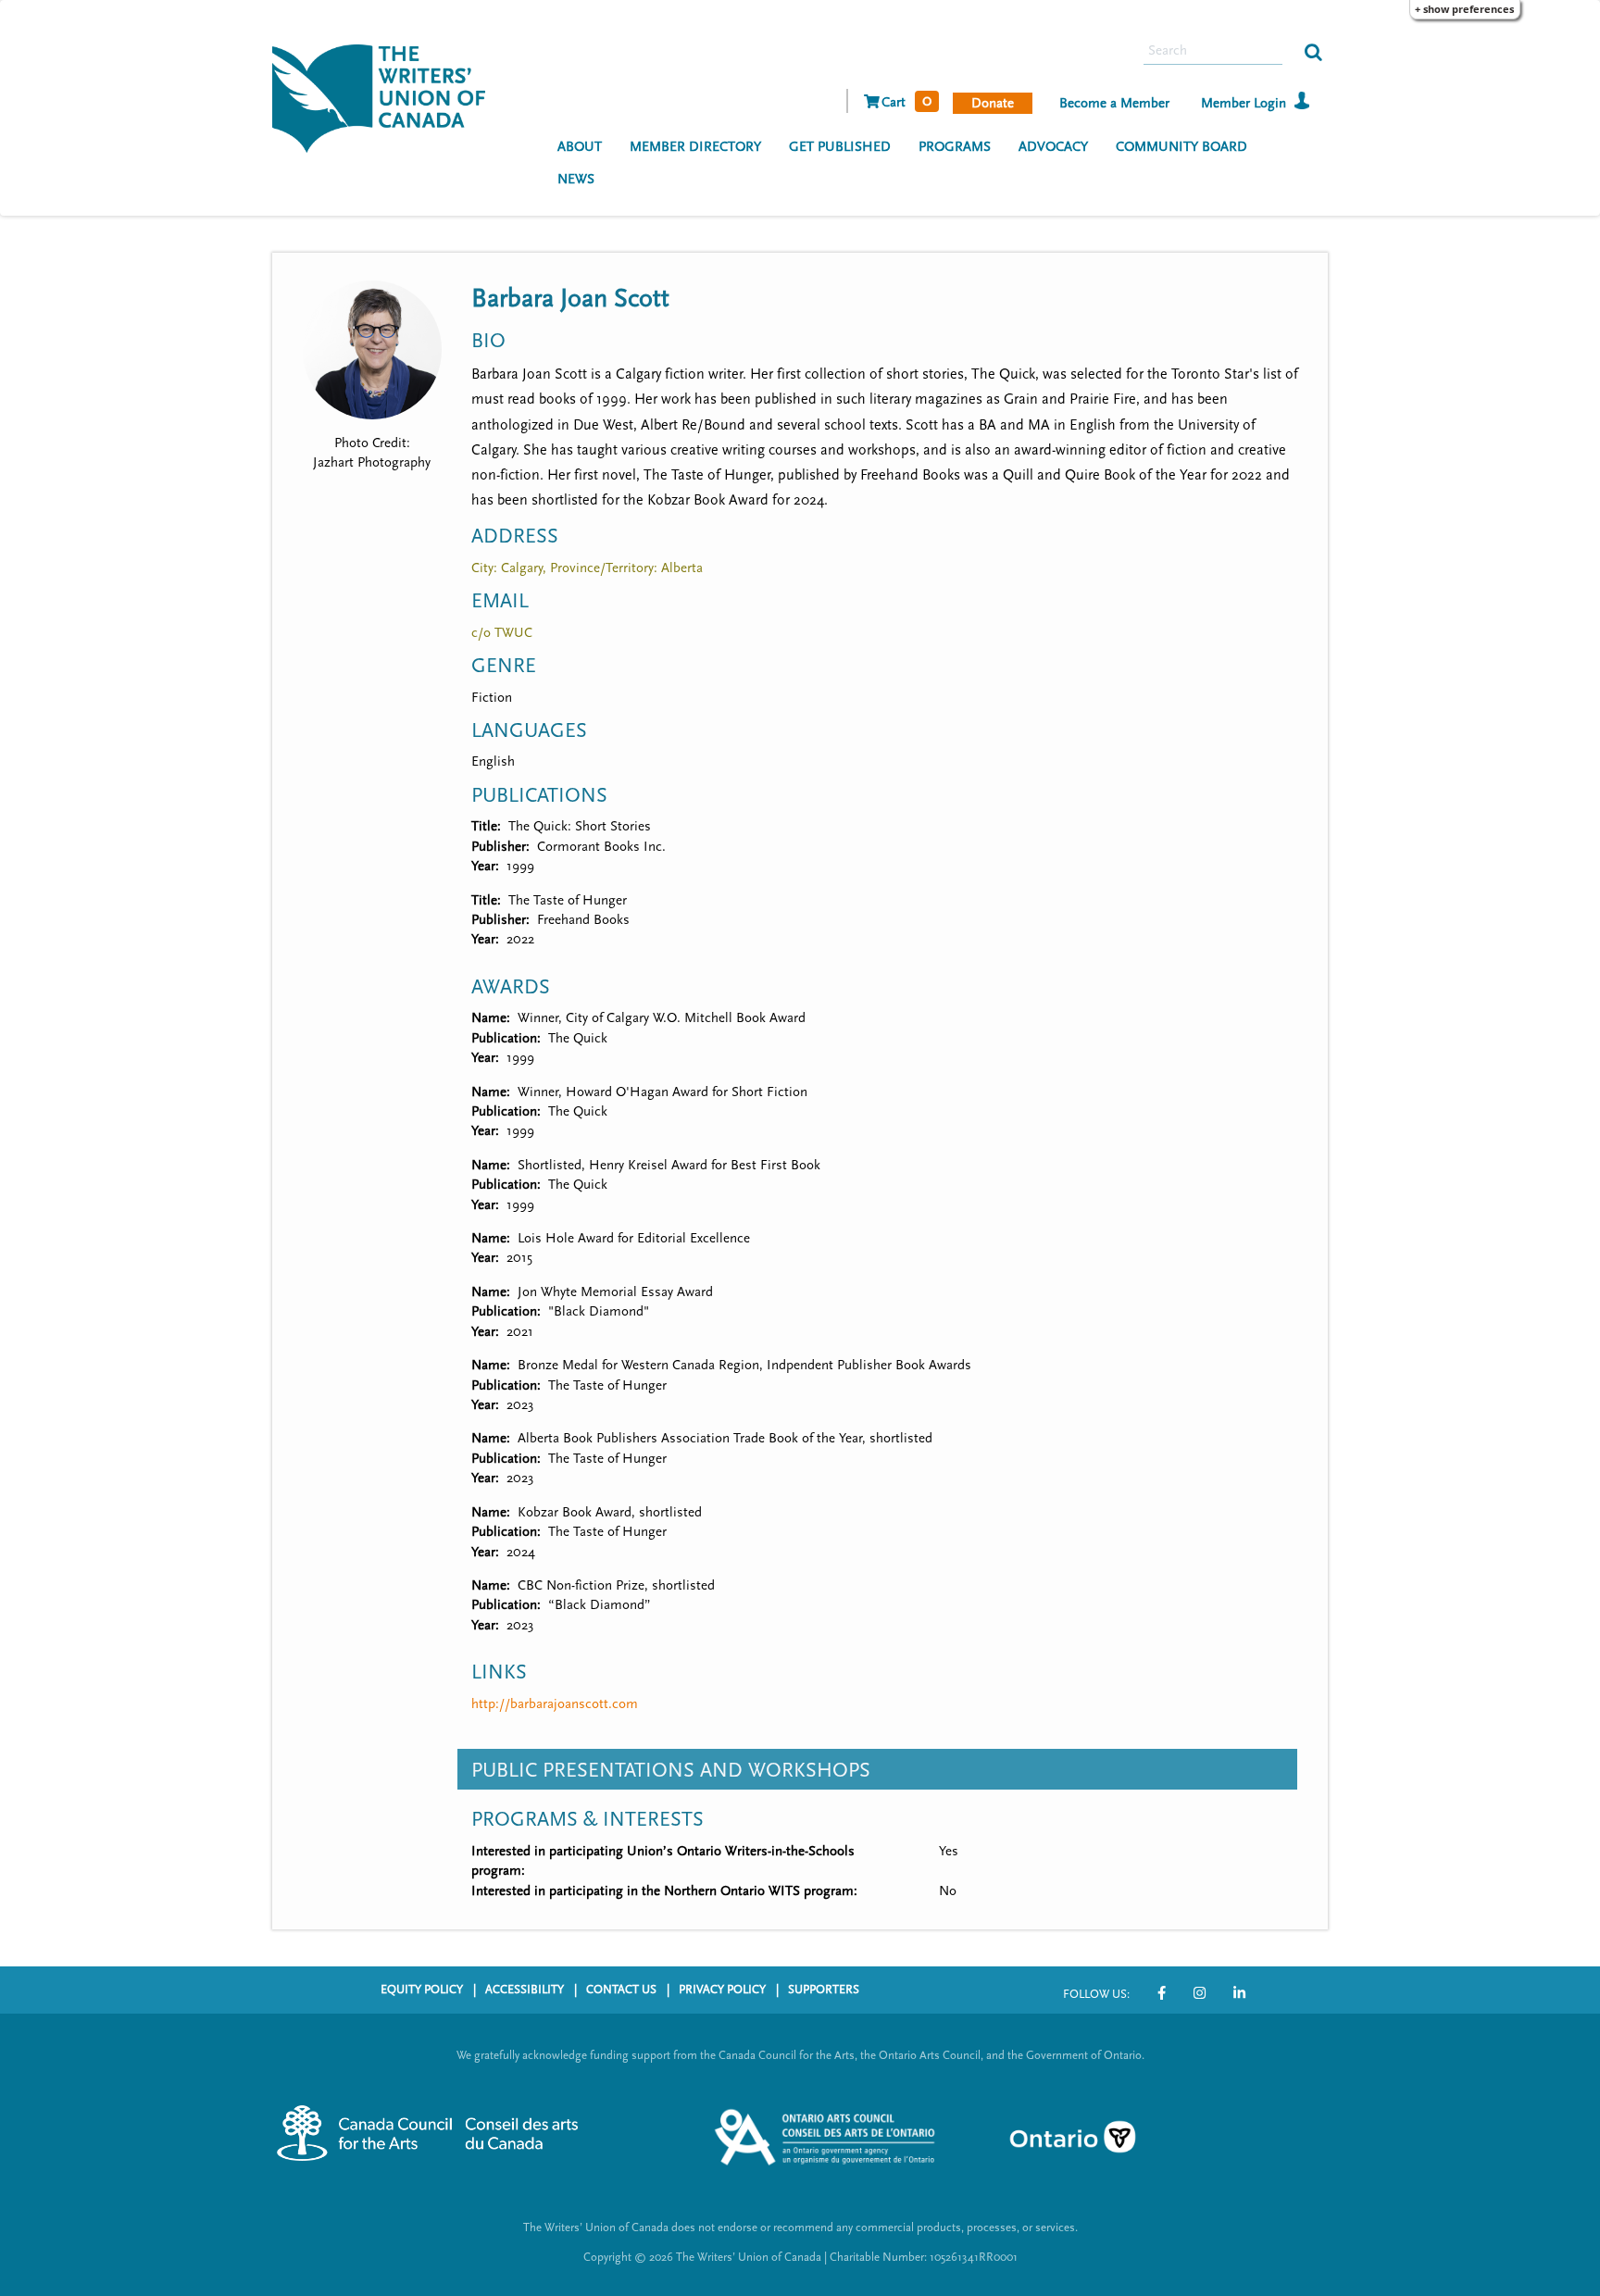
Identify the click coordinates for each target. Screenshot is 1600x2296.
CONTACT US (621, 1990)
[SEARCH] (1313, 51)
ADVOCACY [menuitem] (1053, 147)
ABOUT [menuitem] (580, 147)
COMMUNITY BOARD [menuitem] (1181, 147)
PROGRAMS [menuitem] (955, 147)
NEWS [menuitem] (576, 179)
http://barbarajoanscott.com (555, 1704)
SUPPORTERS (824, 1990)
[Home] (386, 96)
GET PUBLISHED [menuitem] (840, 147)
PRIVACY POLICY (722, 1990)
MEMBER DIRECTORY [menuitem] (695, 147)
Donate (993, 103)
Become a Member (1114, 103)
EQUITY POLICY (422, 1990)
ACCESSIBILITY (525, 1990)
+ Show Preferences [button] (1464, 9)
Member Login (1244, 103)
